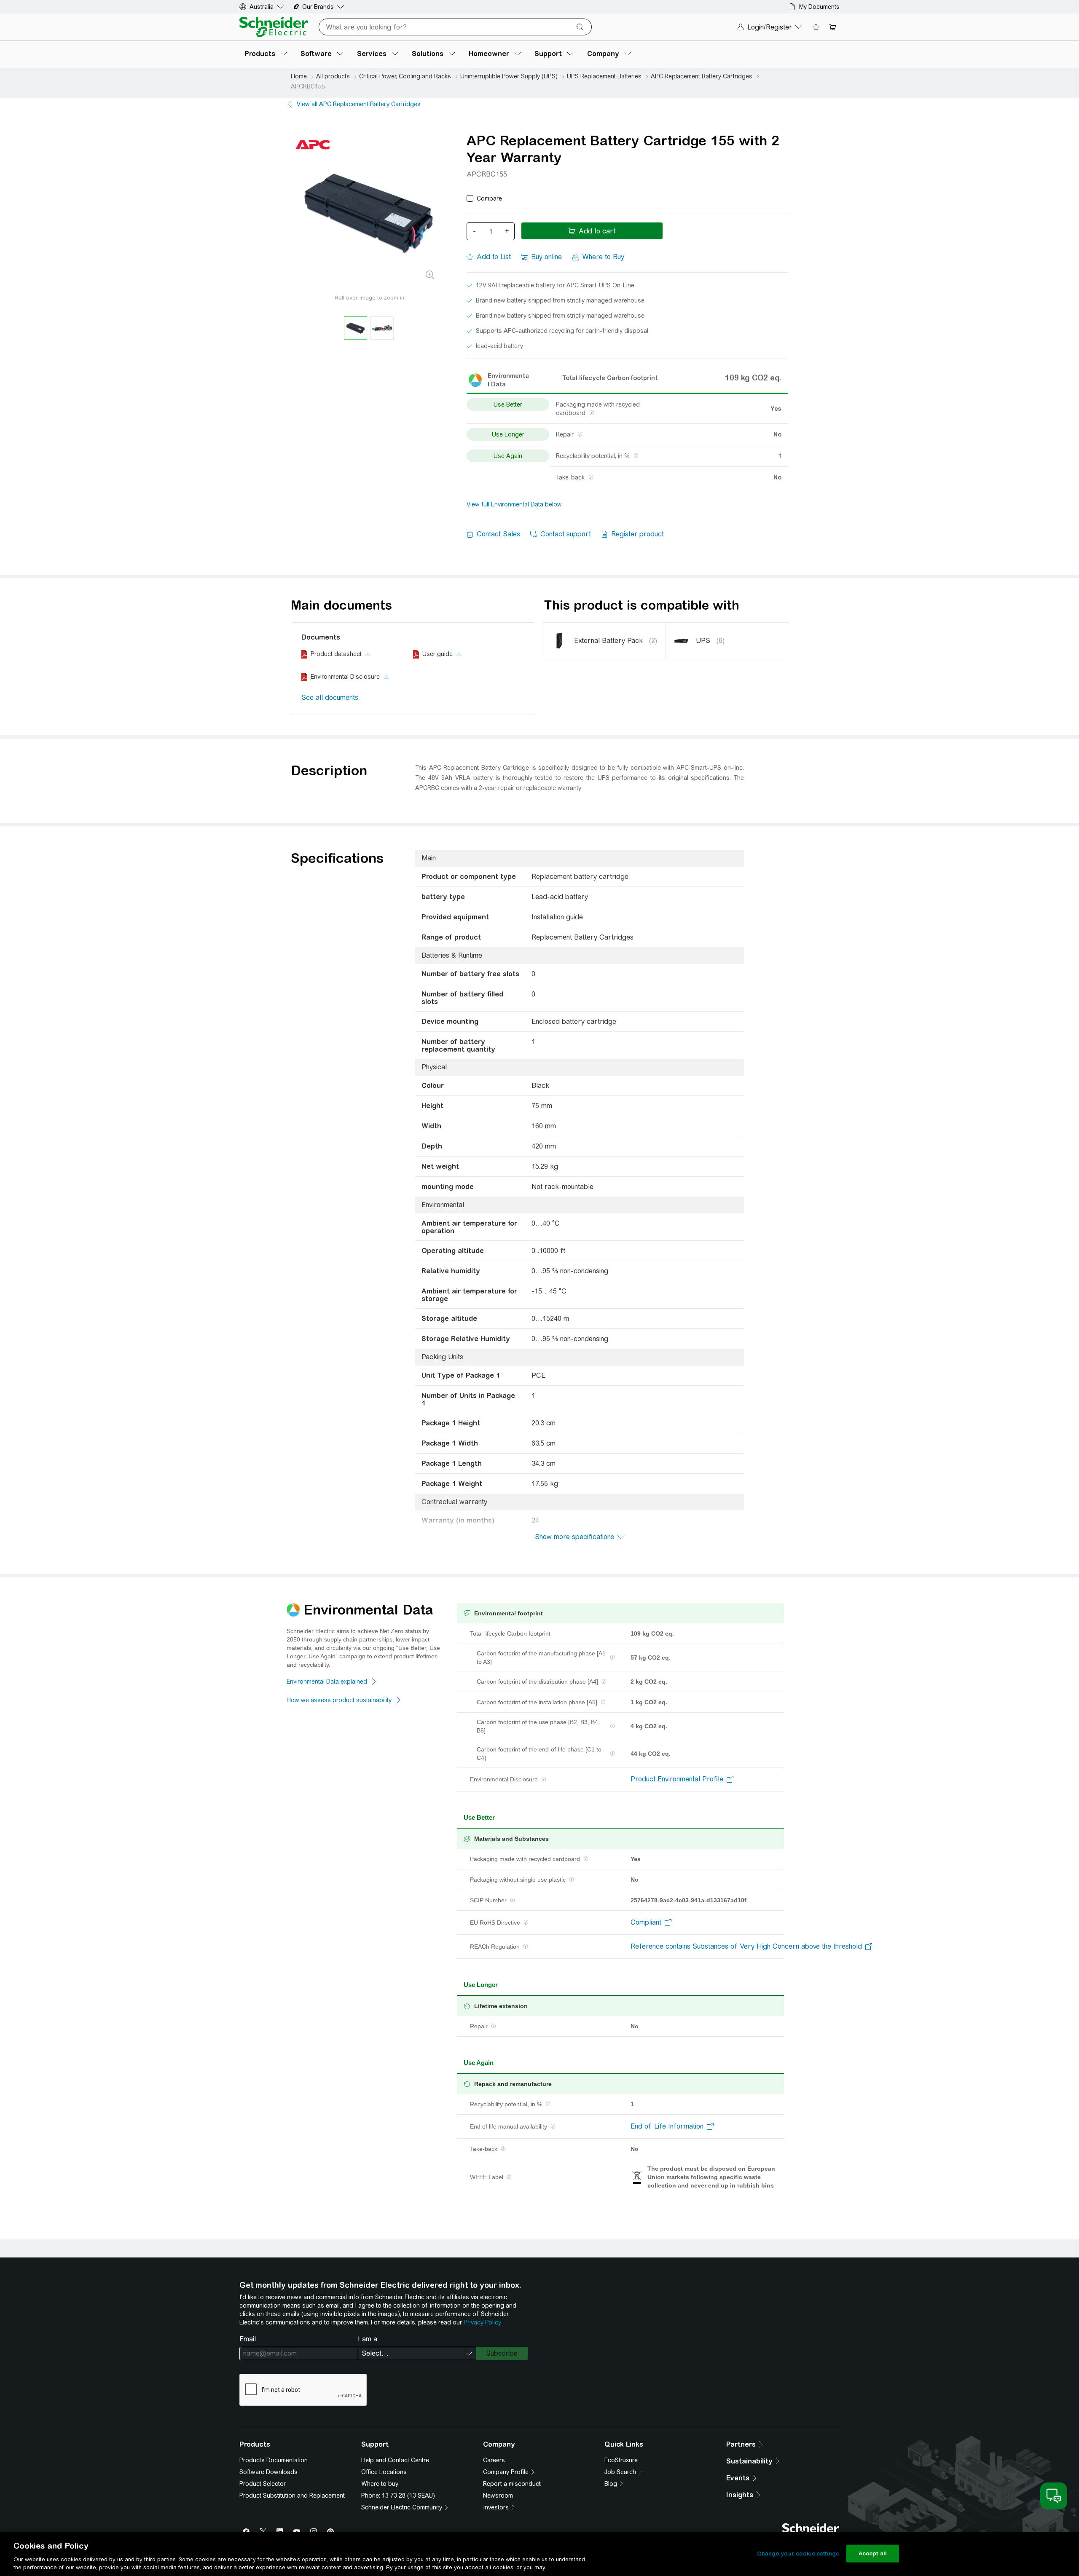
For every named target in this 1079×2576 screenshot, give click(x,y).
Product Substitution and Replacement (292, 2496)
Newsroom (498, 2496)
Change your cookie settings (798, 2553)
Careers (494, 2460)
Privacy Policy (482, 2322)
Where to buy (380, 2484)
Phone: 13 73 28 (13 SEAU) (398, 2496)
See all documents (330, 698)
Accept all (873, 2553)
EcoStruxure (621, 2460)
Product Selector (263, 2484)
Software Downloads (268, 2472)
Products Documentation (274, 2460)
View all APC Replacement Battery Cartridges (359, 104)
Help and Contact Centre (395, 2460)
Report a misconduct (512, 2484)
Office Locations (384, 2472)
